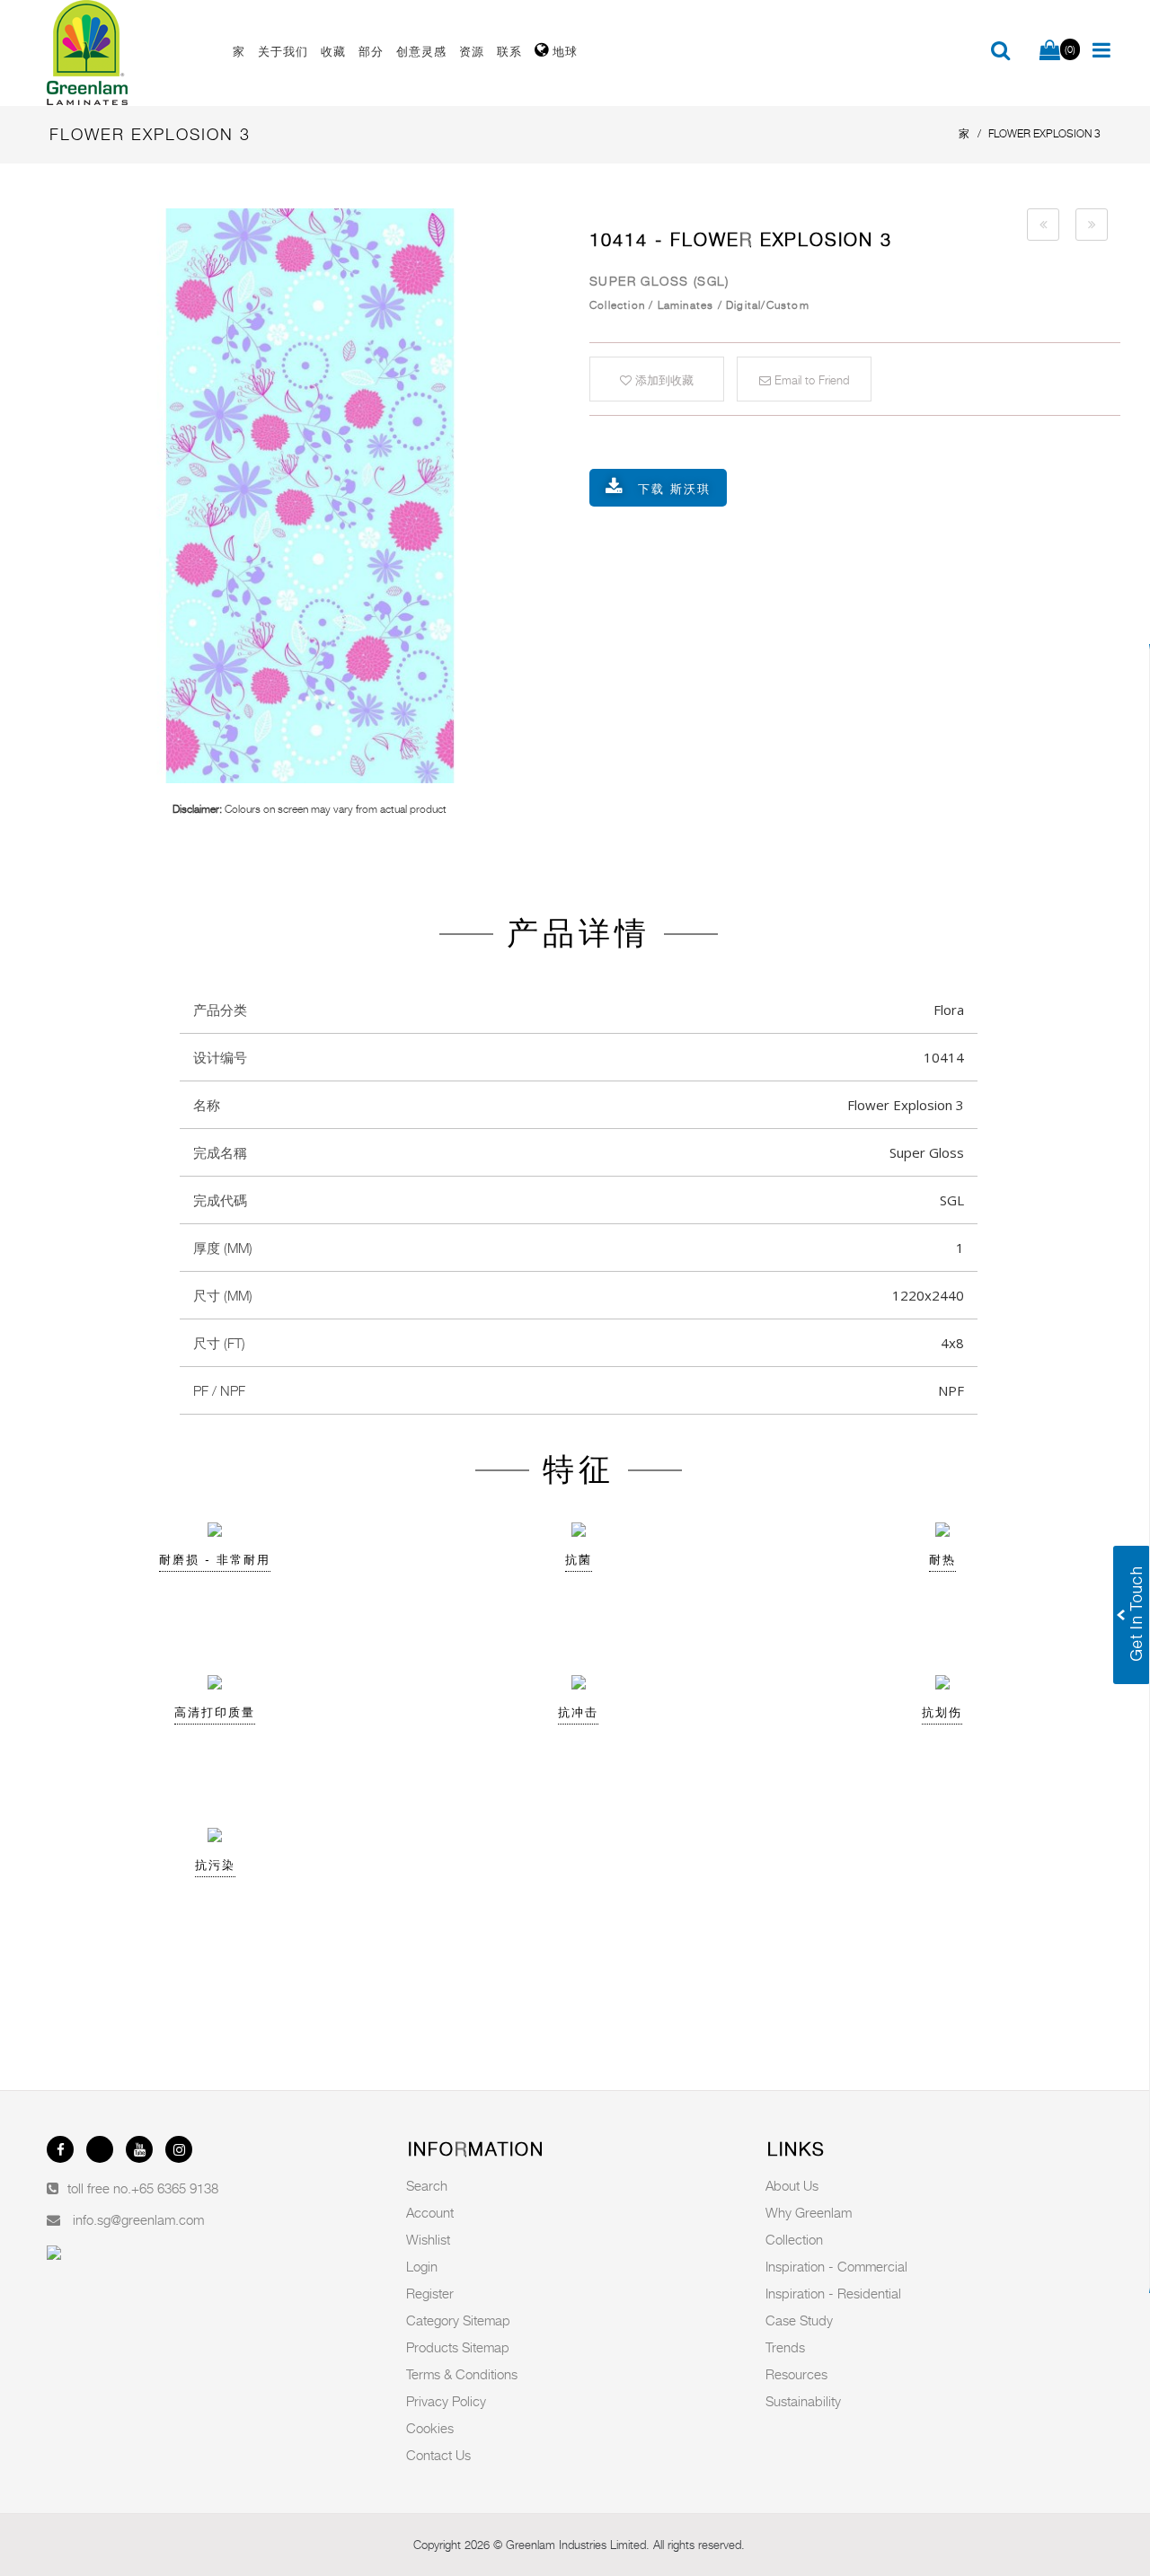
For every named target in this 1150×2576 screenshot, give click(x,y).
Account (430, 2212)
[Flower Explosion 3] (310, 496)
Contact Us (438, 2455)
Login (422, 2266)
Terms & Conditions (462, 2374)
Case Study (799, 2320)
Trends (785, 2347)
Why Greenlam (809, 2212)
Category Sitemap (458, 2320)
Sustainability (803, 2401)
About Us (792, 2185)
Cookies (430, 2428)
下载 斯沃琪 (674, 489)
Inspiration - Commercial (836, 2266)
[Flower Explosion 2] (1043, 225)
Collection (794, 2239)
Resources (796, 2374)
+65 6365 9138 (175, 2188)
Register (430, 2293)
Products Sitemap (458, 2347)
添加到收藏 (663, 380)
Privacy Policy (446, 2401)
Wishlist (428, 2239)
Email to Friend (810, 380)
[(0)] (1050, 51)
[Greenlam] (129, 53)
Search (427, 2185)
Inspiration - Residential (833, 2293)
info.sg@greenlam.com (138, 2219)
